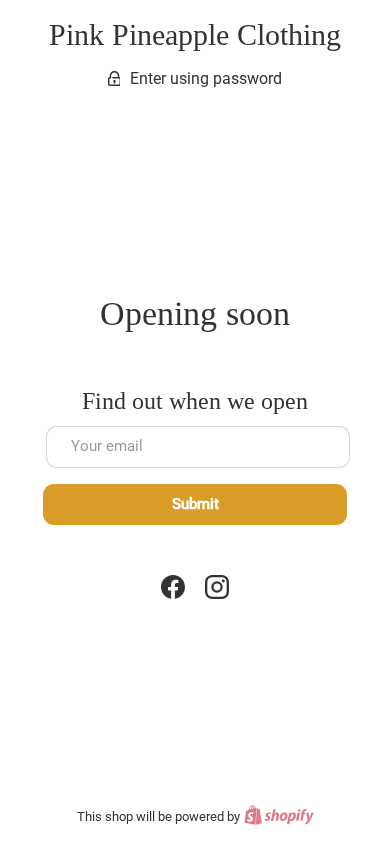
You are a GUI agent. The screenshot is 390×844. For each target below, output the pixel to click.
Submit (195, 504)
